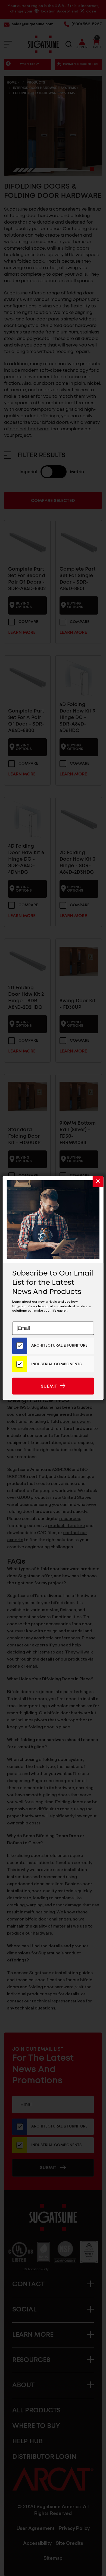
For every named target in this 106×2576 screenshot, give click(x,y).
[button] (98, 1182)
